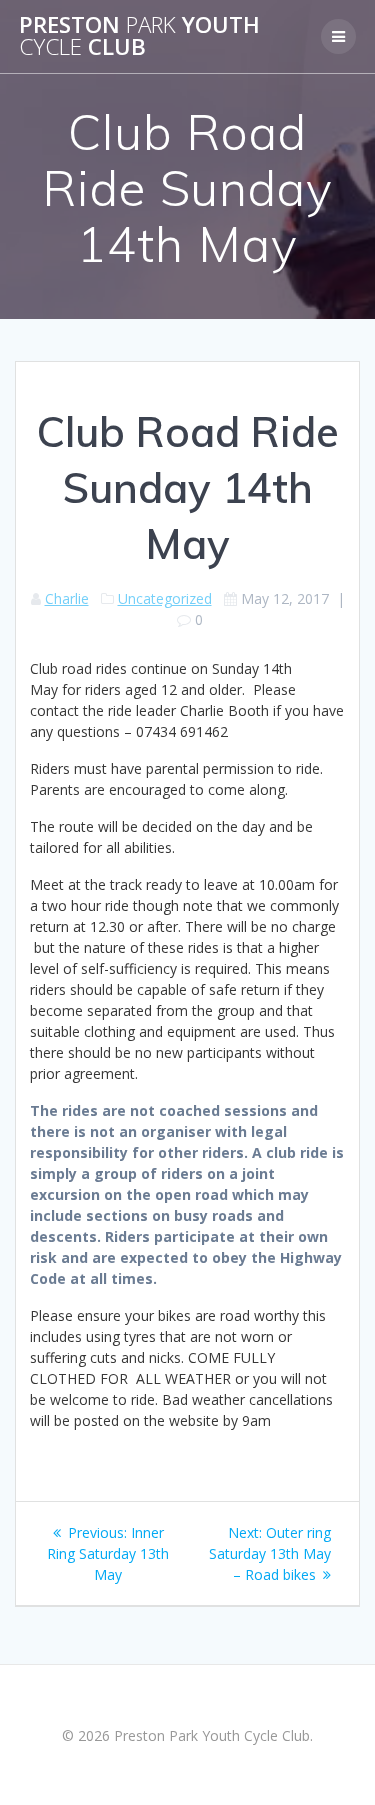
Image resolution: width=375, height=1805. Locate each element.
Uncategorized (165, 598)
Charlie (67, 598)
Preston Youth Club (139, 36)
